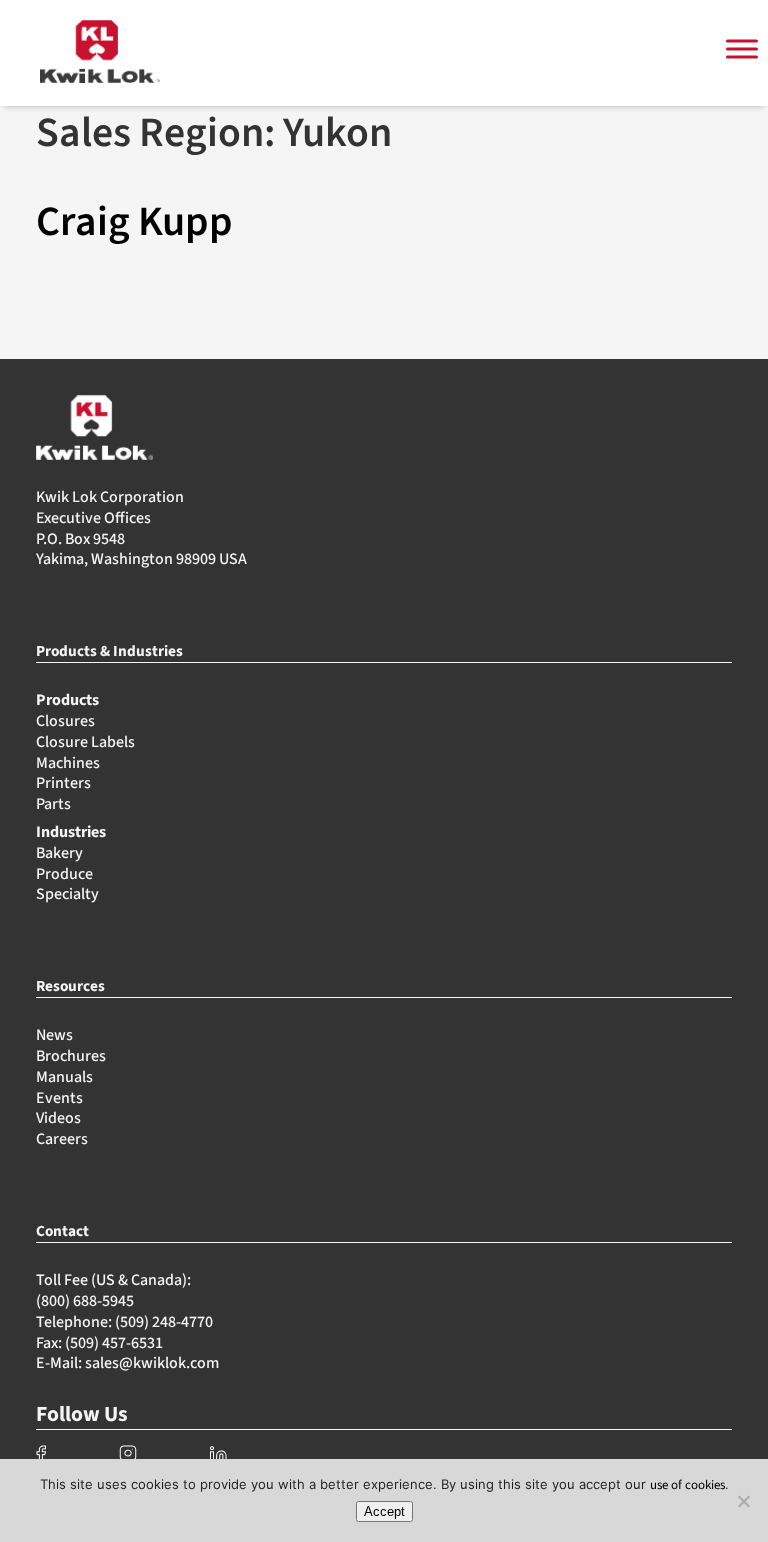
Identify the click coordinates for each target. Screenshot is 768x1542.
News (54, 1035)
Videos (58, 1118)
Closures (65, 721)
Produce (64, 874)
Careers (62, 1139)
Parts (53, 804)
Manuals (64, 1077)
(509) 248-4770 (164, 1322)
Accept (384, 1511)
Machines (68, 763)
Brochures (71, 1056)
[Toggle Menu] (742, 49)
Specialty (67, 894)
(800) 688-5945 (85, 1301)
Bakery (59, 853)
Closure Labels (85, 742)
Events (59, 1098)
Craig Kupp (134, 222)
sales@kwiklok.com (152, 1363)
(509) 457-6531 (114, 1343)
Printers (63, 783)
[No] (743, 1501)
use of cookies (687, 1485)
